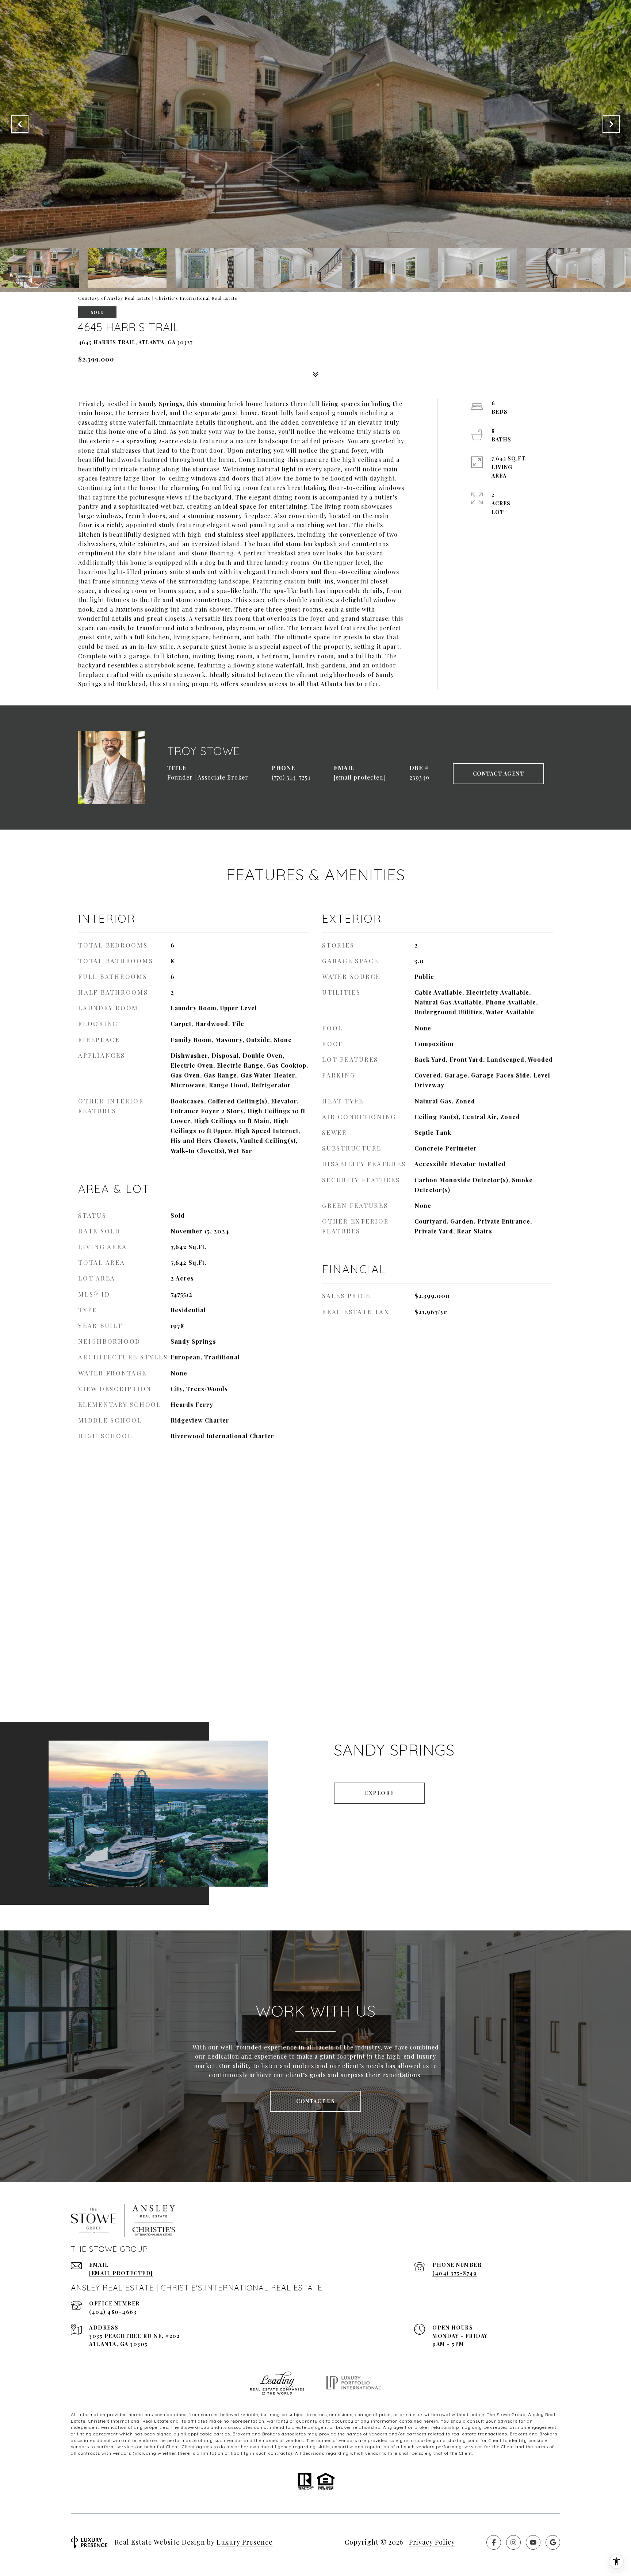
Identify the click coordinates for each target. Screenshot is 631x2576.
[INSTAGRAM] (513, 2542)
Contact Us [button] (315, 2101)
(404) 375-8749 (455, 2273)
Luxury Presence (245, 2542)
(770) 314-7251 (291, 777)
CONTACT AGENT (499, 774)
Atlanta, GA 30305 (118, 2344)
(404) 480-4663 (113, 2312)
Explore (379, 1793)
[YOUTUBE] (533, 2542)
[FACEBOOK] (494, 2542)
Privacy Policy (432, 2542)
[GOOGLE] (553, 2542)
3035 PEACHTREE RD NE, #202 (134, 2336)
